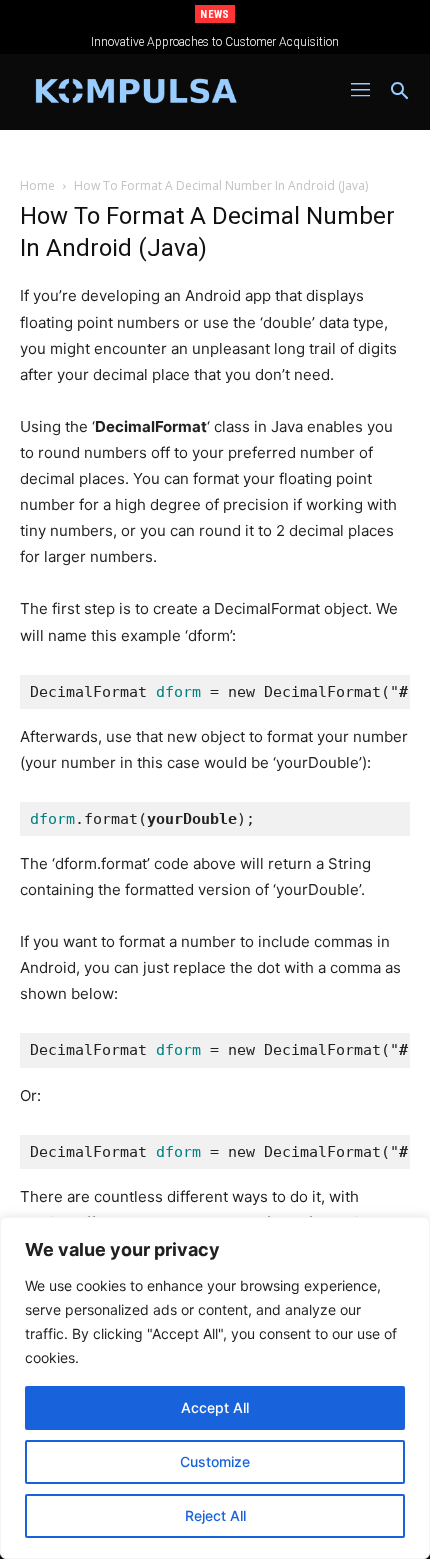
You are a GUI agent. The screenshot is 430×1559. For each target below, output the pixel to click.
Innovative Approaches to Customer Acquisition (215, 42)
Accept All (215, 1407)
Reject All (215, 1515)
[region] (215, 1388)
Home (37, 185)
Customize (215, 1461)
